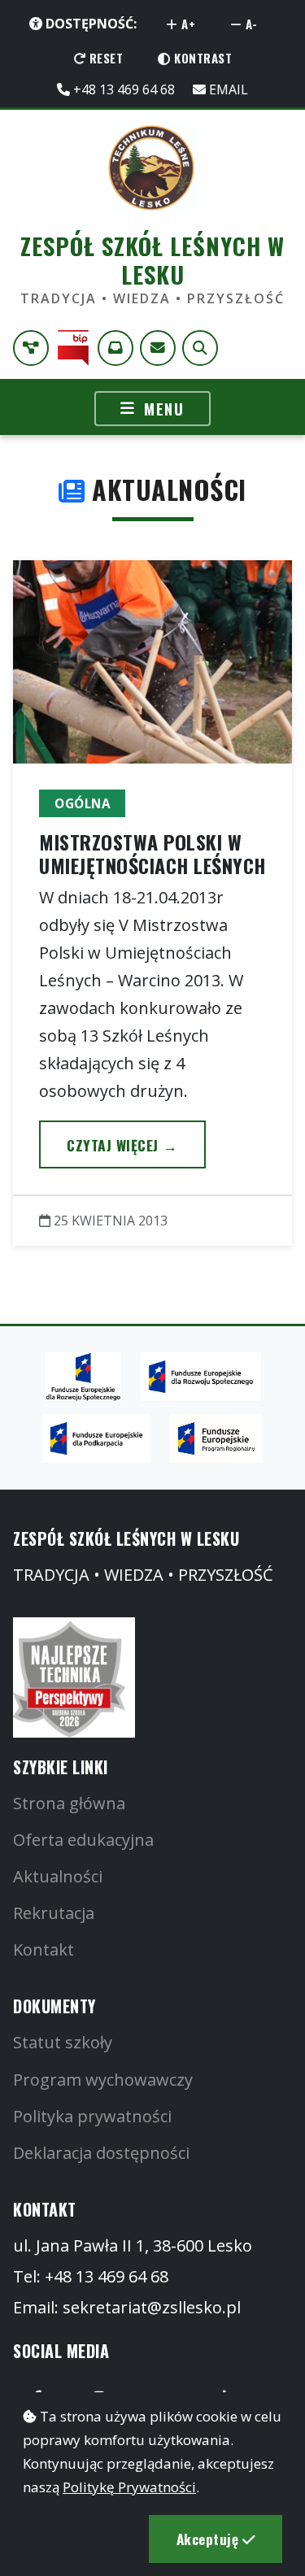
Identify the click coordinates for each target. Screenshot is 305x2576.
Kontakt (44, 1949)
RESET (104, 58)
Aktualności (58, 1876)
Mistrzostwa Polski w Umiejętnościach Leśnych (152, 853)
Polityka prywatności (92, 2116)
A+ (187, 24)
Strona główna (69, 1803)
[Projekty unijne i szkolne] (31, 348)
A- (250, 24)
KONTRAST (202, 58)
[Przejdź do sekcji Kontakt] (158, 348)
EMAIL (227, 89)
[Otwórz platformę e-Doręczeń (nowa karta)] (115, 348)
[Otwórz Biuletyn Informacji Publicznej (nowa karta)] (73, 348)
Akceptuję (209, 2539)
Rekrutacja (54, 1913)
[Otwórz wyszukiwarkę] (200, 348)
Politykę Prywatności (129, 2487)
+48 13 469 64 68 (122, 89)
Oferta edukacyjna (83, 1840)
